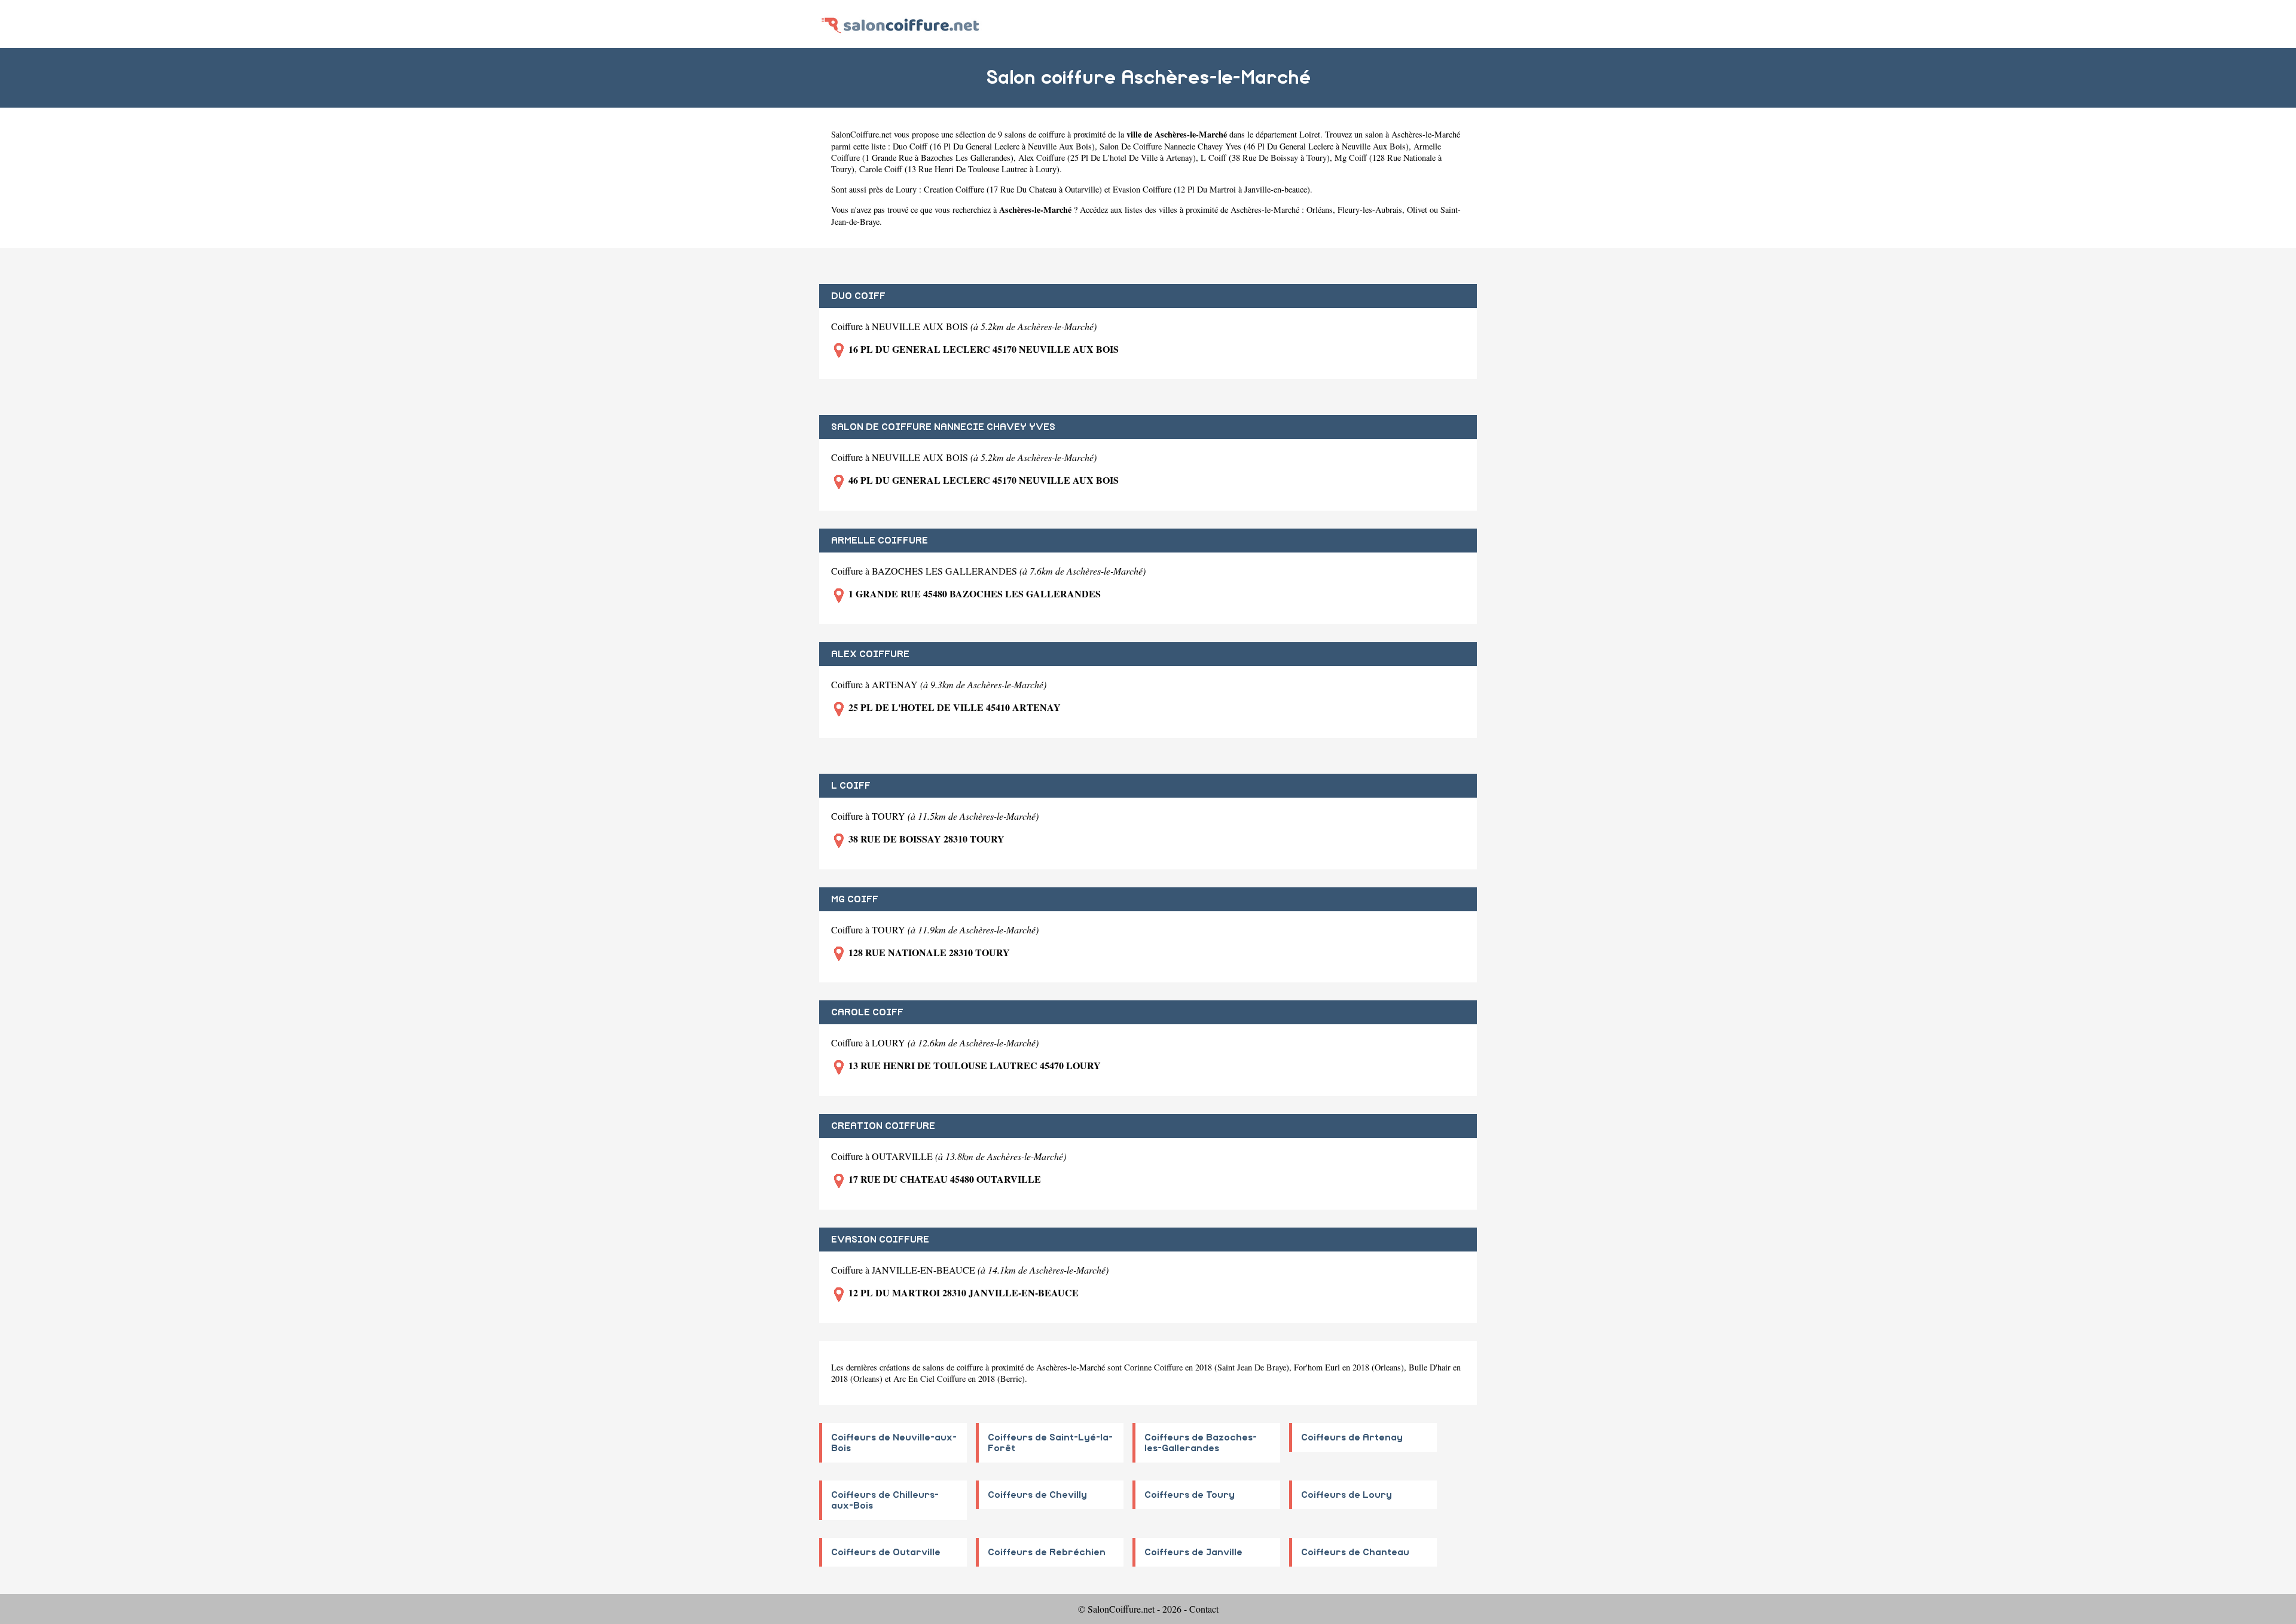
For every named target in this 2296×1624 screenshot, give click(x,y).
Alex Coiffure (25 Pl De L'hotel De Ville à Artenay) (1107, 158)
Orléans (1320, 210)
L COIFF (851, 786)
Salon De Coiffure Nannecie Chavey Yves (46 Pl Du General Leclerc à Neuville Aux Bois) (1254, 146)
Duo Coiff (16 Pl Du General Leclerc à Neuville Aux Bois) (994, 146)
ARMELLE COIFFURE (880, 541)
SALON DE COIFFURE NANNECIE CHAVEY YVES (943, 427)
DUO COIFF (858, 296)
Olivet (1417, 210)
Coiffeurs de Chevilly (1037, 1495)
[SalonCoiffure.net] (900, 24)
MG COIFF (855, 899)
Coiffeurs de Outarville (886, 1552)
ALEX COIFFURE (870, 654)
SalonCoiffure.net (861, 134)
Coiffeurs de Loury (1347, 1495)
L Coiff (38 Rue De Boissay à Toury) (1265, 158)
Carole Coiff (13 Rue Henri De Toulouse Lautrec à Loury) (959, 169)
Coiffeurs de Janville (1193, 1552)
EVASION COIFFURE (880, 1240)
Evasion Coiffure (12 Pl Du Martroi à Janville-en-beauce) (1211, 189)
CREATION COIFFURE (883, 1126)
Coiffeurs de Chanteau (1355, 1552)
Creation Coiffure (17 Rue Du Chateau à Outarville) (1013, 189)
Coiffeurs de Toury (1190, 1495)
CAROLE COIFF (867, 1012)
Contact (1204, 1609)
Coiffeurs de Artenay (1352, 1437)
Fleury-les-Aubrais (1370, 210)
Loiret (1310, 134)
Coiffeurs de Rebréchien (1047, 1552)
